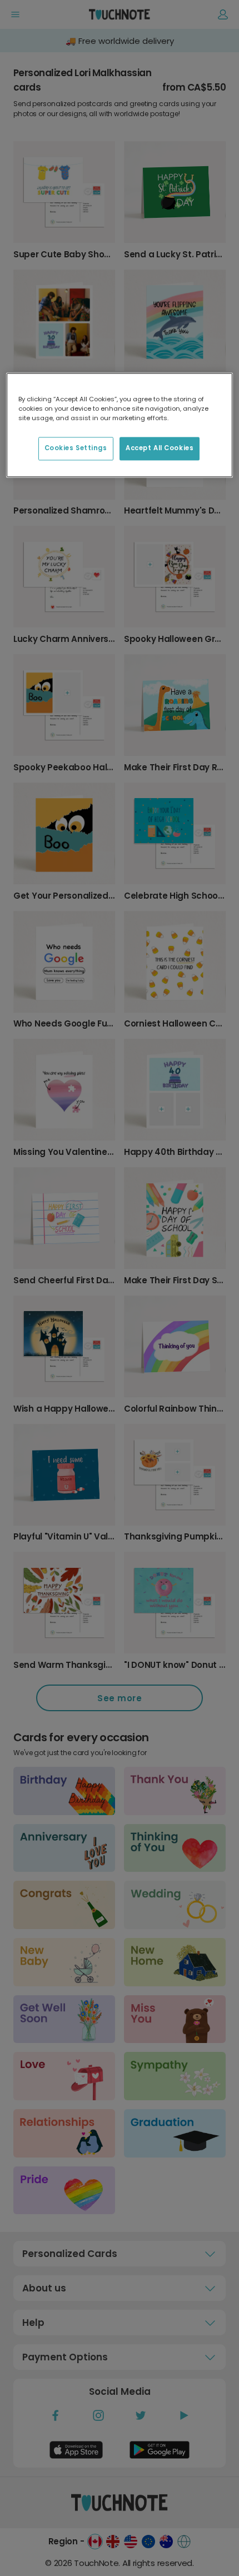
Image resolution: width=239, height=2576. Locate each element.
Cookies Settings (76, 449)
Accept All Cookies (160, 449)
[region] (120, 425)
